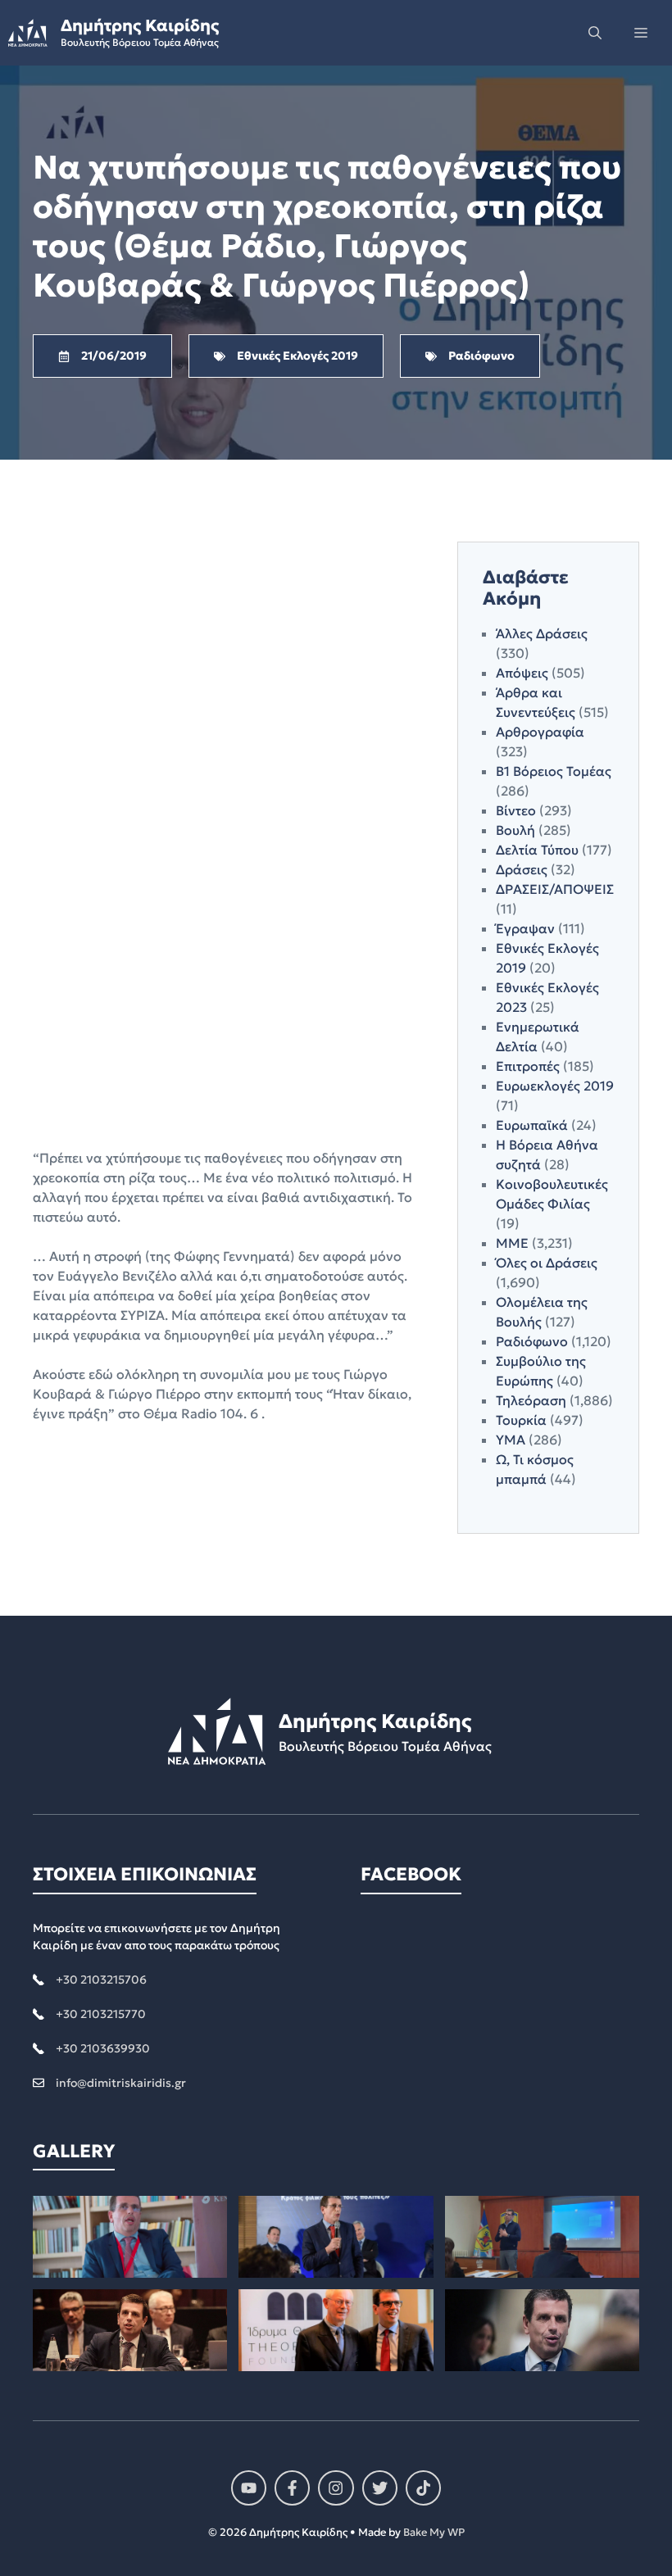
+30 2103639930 (103, 2048)
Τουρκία (521, 1420)
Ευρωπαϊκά (532, 1125)
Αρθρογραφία (540, 732)
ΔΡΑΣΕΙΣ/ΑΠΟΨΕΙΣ (555, 889)
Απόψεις (522, 673)
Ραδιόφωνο (532, 1341)
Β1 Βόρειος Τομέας (554, 771)
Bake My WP (434, 2532)
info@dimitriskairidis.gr (121, 2083)
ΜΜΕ (512, 1243)
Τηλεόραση (531, 1400)
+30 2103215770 (101, 2014)
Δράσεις (522, 869)
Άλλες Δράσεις (542, 633)
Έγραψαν (525, 928)
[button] (595, 33)
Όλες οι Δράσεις (547, 1263)
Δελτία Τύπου (537, 850)
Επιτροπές (528, 1066)
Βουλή (515, 830)
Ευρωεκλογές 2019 (555, 1086)
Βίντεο (516, 810)
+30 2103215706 (101, 1980)
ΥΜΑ (511, 1440)
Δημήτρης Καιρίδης (140, 25)
